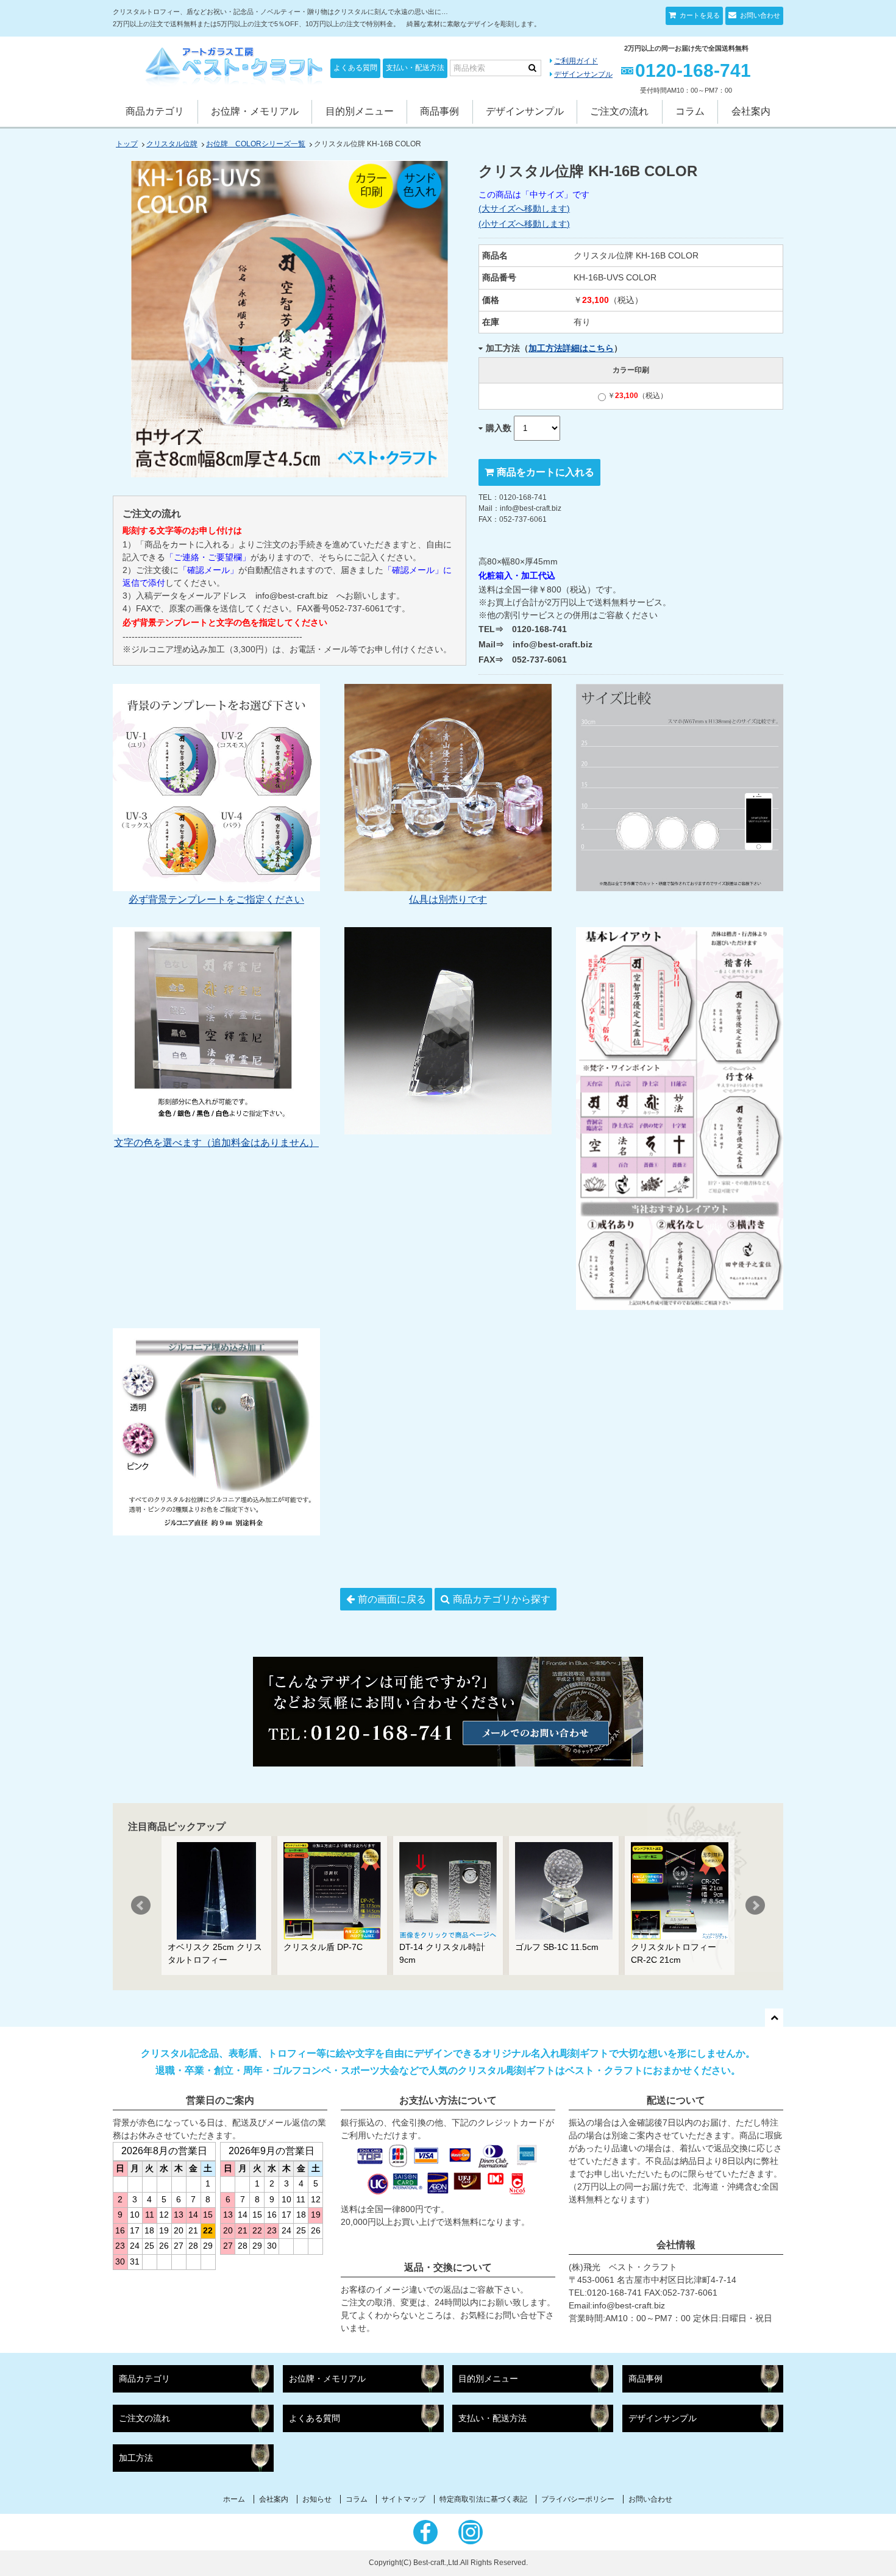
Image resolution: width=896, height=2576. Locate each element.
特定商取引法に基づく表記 (483, 2499)
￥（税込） (638, 396)
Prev (141, 1905)
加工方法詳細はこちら (571, 348)
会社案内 (751, 111)
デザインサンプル (583, 74)
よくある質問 (355, 68)
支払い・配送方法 (415, 68)
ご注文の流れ (619, 111)
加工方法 (136, 2458)
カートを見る (699, 15)
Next (755, 1905)
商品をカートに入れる (546, 472)
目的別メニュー (360, 111)
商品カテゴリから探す (502, 1599)
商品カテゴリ (155, 111)
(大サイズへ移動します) (524, 208)
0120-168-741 (693, 70)
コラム (690, 111)
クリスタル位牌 (172, 144)
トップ (127, 144)
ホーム (234, 2499)
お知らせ (317, 2499)
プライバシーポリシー (578, 2499)
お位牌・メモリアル (255, 111)
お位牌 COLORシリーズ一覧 (256, 144)
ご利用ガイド (576, 61)
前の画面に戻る (392, 1599)
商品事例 (439, 111)
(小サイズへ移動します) (524, 224)
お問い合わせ (759, 15)
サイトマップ (404, 2499)
